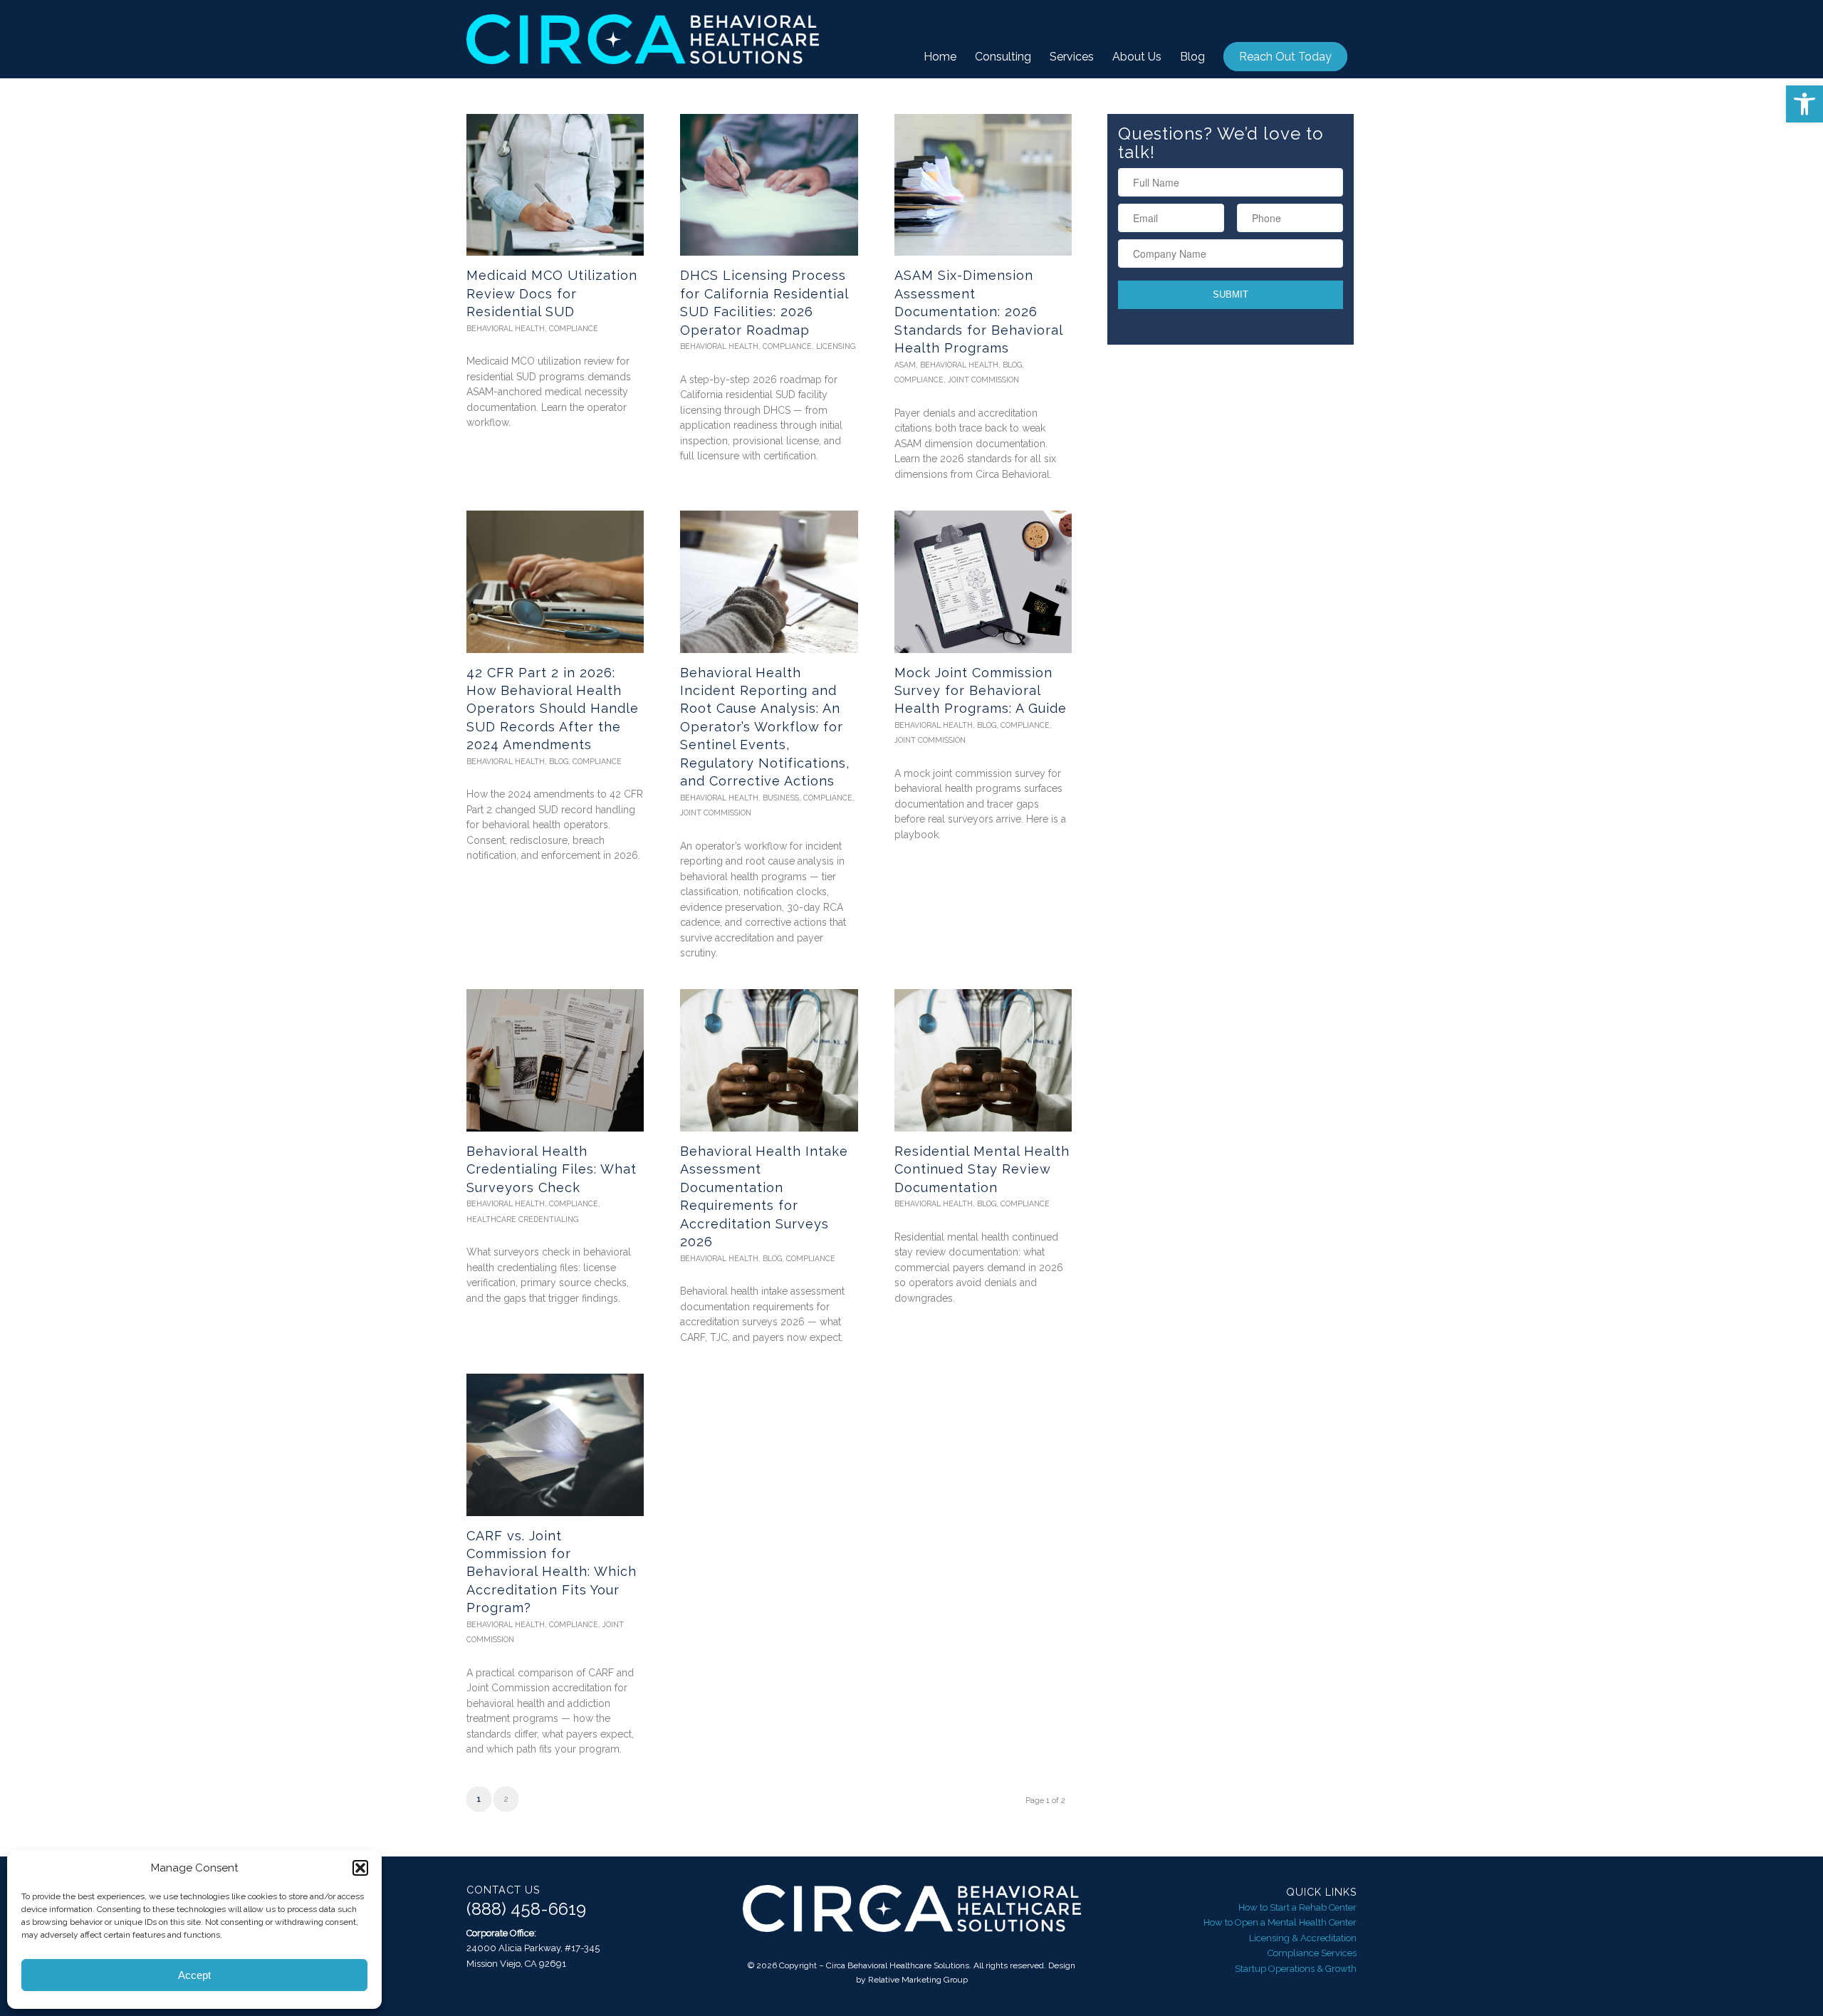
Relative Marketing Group (918, 1980)
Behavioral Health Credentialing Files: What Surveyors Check (552, 1169)
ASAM (905, 365)
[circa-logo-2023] (643, 39)
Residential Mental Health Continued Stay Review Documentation (982, 1169)
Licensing (836, 346)
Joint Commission (983, 380)
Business (781, 798)
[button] (1804, 104)
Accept (194, 1975)
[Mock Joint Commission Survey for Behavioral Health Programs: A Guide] (983, 581)
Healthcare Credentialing (522, 1219)
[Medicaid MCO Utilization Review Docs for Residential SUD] (555, 185)
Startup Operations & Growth (1296, 1969)
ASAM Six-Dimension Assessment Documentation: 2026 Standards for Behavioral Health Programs (978, 312)
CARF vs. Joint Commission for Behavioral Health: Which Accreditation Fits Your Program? (552, 1572)
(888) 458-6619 (526, 1909)
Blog (1012, 365)
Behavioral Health (506, 328)
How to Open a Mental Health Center (1280, 1922)
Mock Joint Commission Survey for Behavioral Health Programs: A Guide (981, 691)
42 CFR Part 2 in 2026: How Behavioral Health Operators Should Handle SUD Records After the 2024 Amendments (553, 709)
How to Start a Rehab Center (1297, 1907)
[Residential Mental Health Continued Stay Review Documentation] (983, 1060)
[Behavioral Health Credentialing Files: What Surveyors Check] (555, 1060)
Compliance (574, 328)
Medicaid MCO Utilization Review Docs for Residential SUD (552, 293)
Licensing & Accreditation (1303, 1938)
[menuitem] (940, 57)
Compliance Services (1312, 1953)
